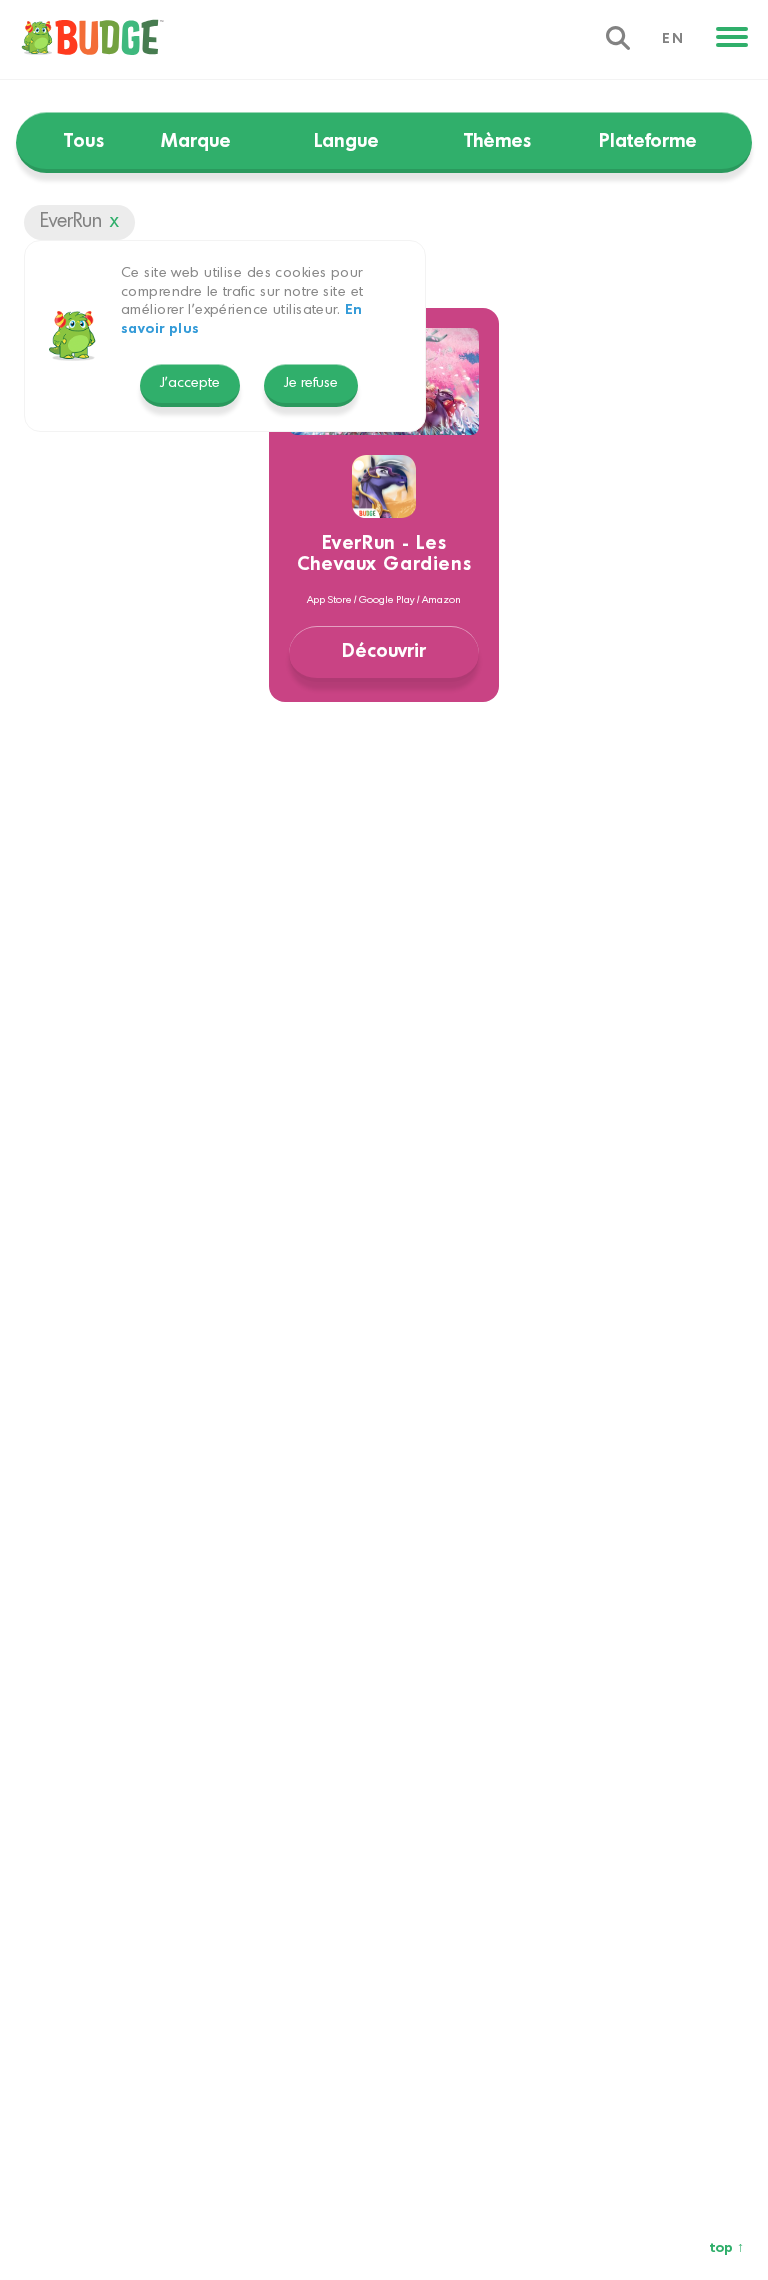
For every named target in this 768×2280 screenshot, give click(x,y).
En (673, 39)
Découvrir (384, 652)
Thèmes (497, 142)
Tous (84, 142)
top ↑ (727, 2248)
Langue (346, 142)
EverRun (71, 222)
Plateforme (648, 142)
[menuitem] (82, 40)
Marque (196, 142)
